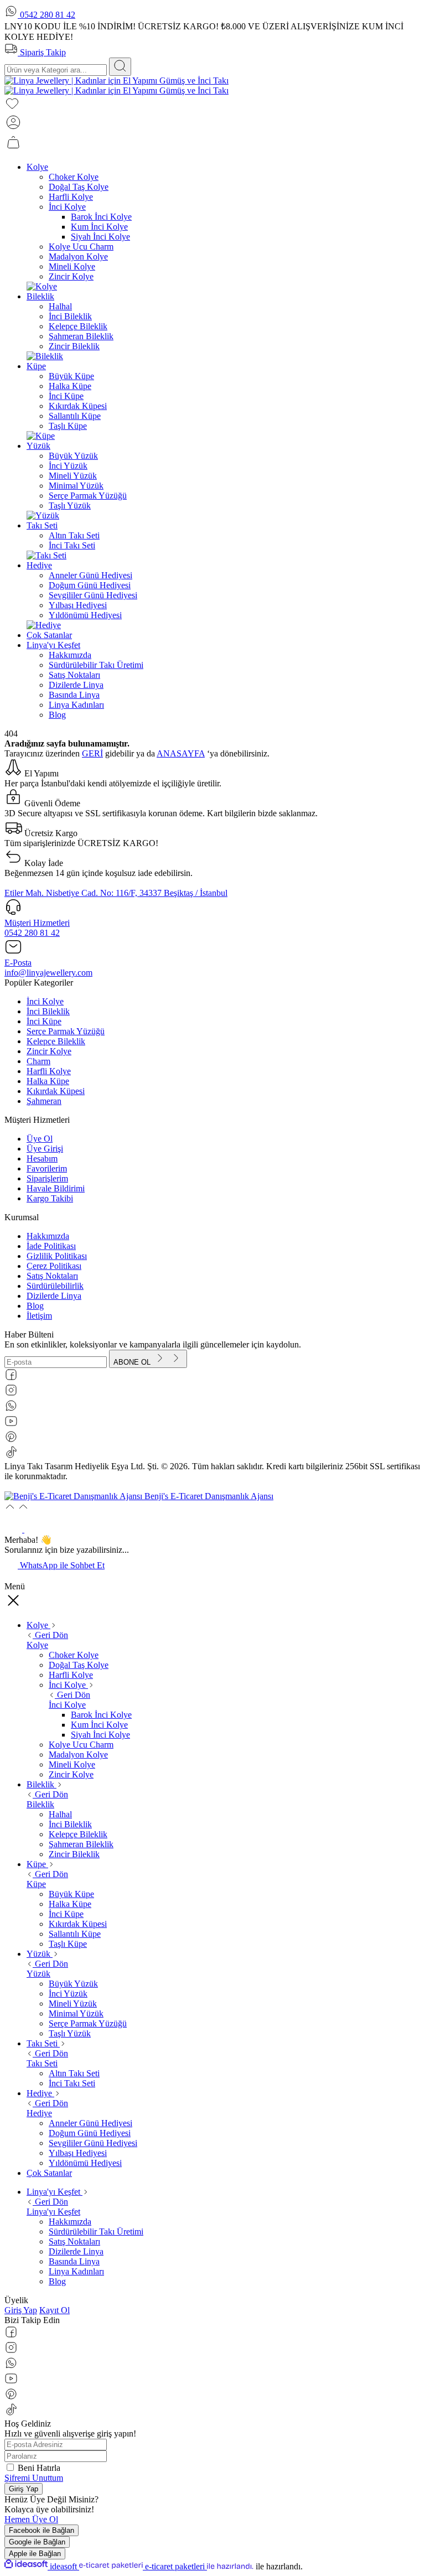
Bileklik (40, 1804)
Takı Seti (42, 2063)
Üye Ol (40, 1139)
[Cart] (13, 148)
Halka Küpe (48, 1081)
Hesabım (42, 1159)
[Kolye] (42, 286)
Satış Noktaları (52, 1276)
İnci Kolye (45, 1001)
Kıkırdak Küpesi (56, 1091)
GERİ (92, 753)
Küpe (36, 1884)
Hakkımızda (48, 1236)
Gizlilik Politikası (57, 1256)
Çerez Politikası (54, 1266)
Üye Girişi (45, 1149)
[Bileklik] (45, 356)
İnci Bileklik (48, 1011)
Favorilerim (47, 1168)
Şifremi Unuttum (34, 2478)
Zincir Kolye (49, 1051)
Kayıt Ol (55, 2310)
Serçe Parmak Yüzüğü (66, 1031)
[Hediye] (44, 625)
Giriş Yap (21, 2310)
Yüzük (38, 1974)
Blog (35, 1306)
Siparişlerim (47, 1178)
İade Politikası (51, 1246)
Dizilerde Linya (54, 1296)
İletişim (39, 1316)
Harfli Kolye (49, 1071)
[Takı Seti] (46, 555)
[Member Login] (13, 128)
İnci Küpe (44, 1021)
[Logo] (116, 85)
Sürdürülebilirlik (55, 1286)
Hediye (39, 2113)
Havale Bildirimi (56, 1188)
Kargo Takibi (50, 1198)
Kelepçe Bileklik (56, 1041)
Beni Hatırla (39, 2468)
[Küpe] (41, 436)
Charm (38, 1061)
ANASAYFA (181, 753)
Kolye (37, 1645)
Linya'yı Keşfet (53, 2212)
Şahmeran (44, 1101)
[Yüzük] (43, 515)
